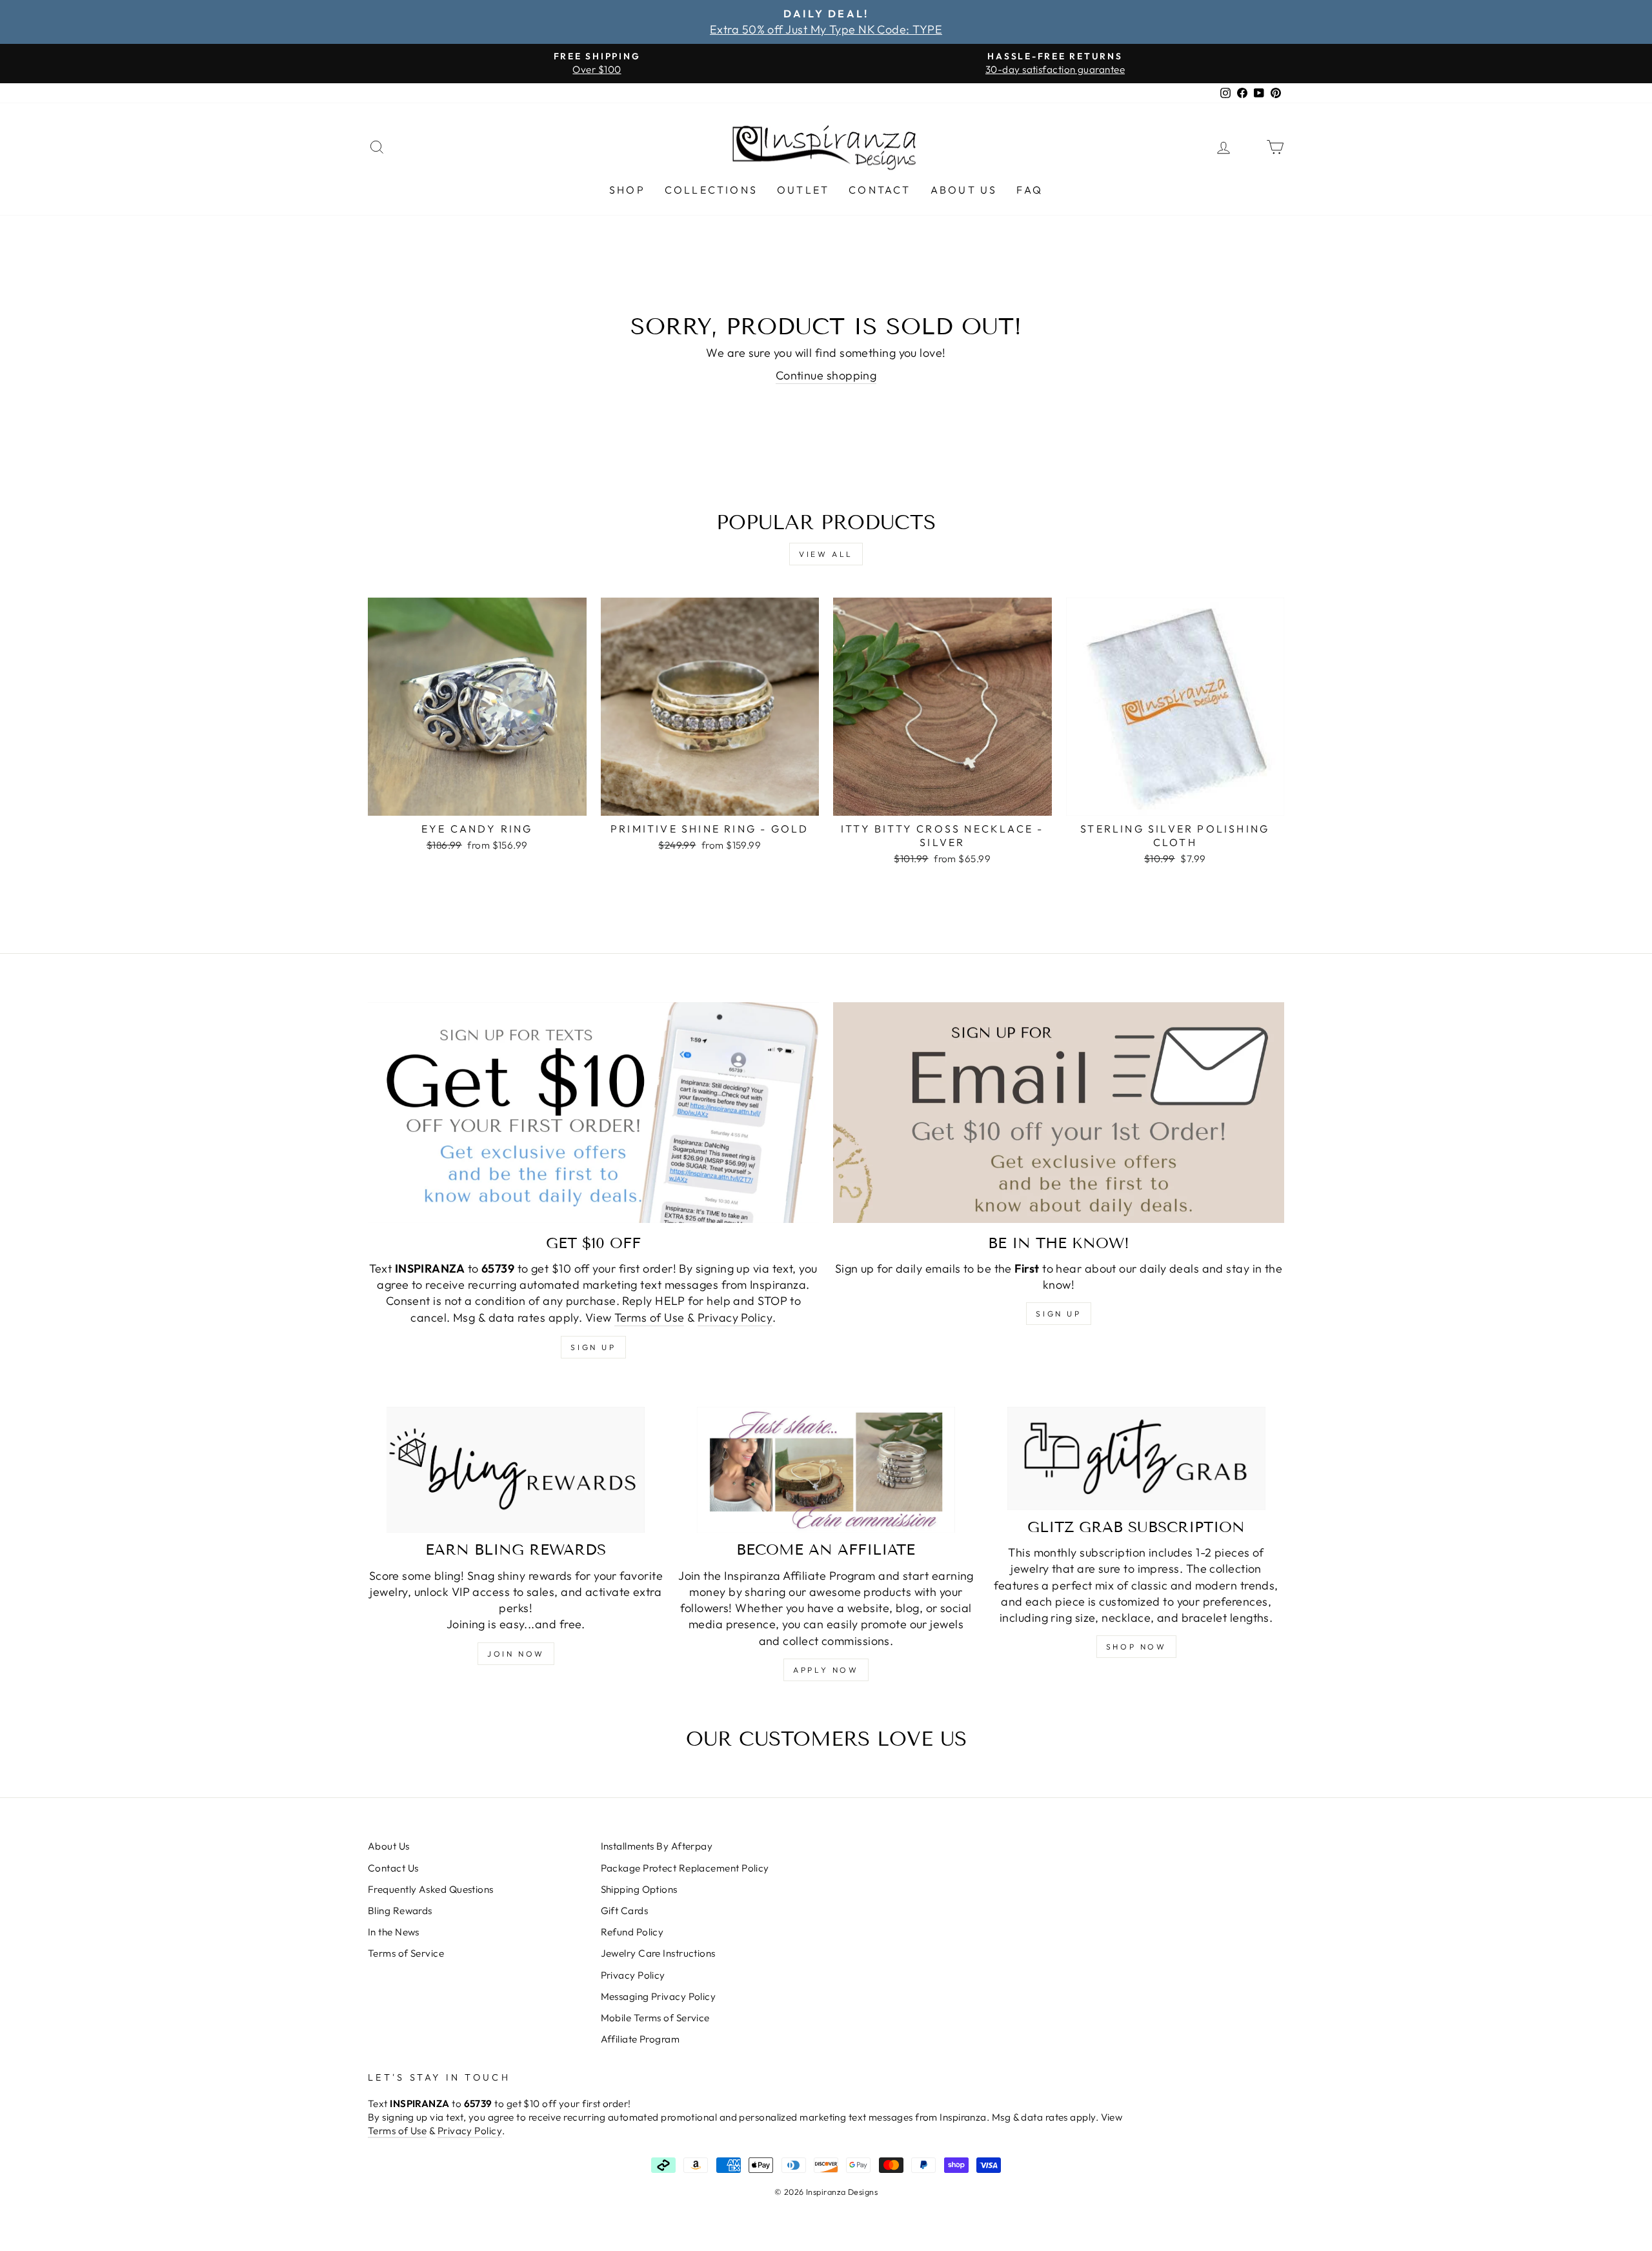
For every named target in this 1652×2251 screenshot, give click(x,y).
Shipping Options (639, 1889)
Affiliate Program (640, 2039)
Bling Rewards (400, 1911)
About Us (964, 190)
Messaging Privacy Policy (659, 1996)
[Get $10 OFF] (593, 1113)
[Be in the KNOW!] (1059, 1113)
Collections (711, 190)
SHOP (627, 190)
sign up (593, 1347)
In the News (394, 1932)
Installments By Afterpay (657, 1846)
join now (516, 1654)
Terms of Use (649, 1317)
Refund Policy (632, 1932)
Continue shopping (826, 375)
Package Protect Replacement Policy (685, 1868)
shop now (1136, 1647)
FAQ (1030, 190)
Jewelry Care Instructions (658, 1953)
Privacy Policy (735, 1317)
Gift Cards (625, 1911)
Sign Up (1058, 1314)
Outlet (803, 190)
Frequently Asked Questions (431, 1889)
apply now (826, 1670)
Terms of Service (406, 1953)
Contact (880, 190)
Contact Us (393, 1868)
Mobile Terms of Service (655, 2018)
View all (826, 554)
